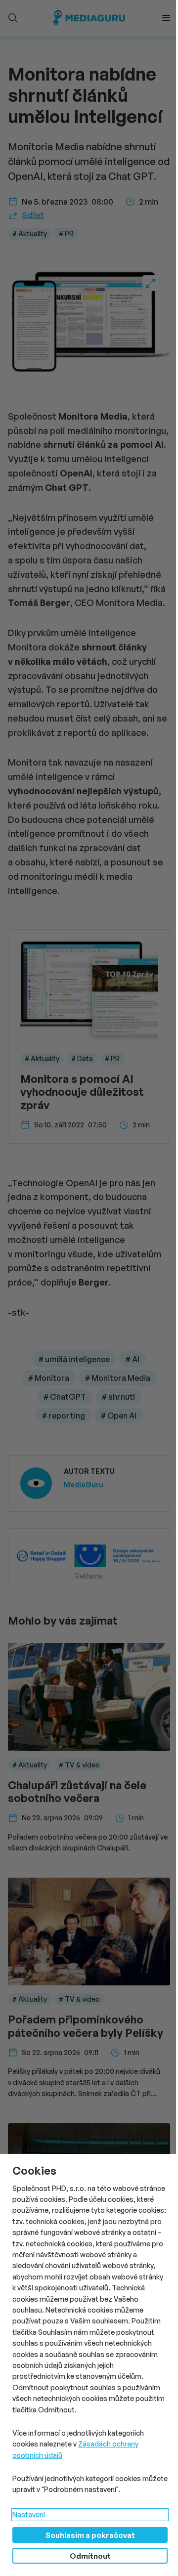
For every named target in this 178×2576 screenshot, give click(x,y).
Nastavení (29, 2514)
